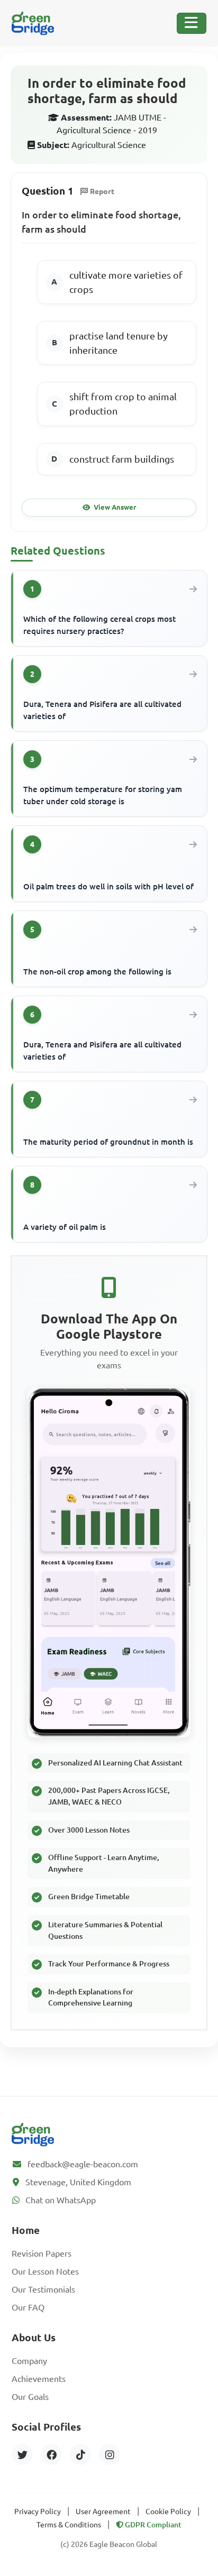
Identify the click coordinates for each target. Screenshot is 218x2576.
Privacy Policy (38, 2511)
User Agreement (103, 2511)
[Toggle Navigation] (192, 23)
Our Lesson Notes (45, 2271)
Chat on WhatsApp (61, 2200)
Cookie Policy (168, 2511)
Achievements (39, 2379)
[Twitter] (22, 2454)
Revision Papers (42, 2253)
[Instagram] (110, 2454)
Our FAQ (28, 2307)
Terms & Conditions (69, 2525)
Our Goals (30, 2397)
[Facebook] (51, 2454)
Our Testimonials (43, 2289)
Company (29, 2361)
